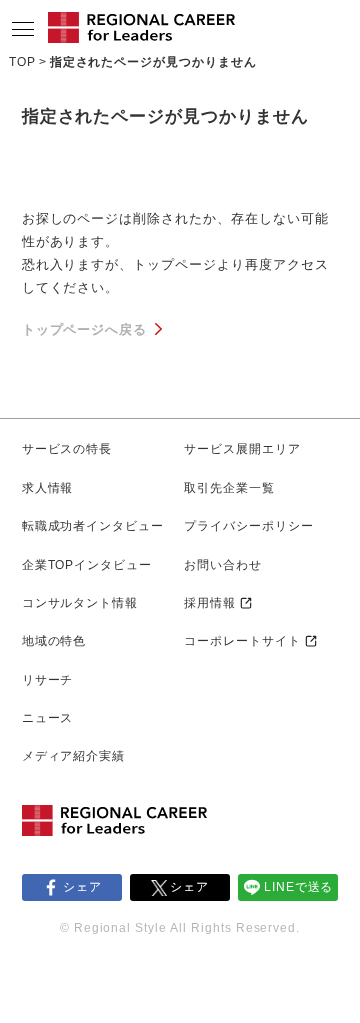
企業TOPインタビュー (87, 565)
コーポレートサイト (242, 641)
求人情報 (48, 488)
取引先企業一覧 (229, 488)
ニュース (48, 718)
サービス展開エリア (242, 449)
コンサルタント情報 (80, 603)
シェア (82, 887)
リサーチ (48, 680)
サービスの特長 (67, 449)
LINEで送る (299, 887)
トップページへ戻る (85, 329)
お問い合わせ (223, 565)
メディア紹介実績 (74, 756)
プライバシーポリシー (249, 526)
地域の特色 (54, 641)
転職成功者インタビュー (93, 526)
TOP (22, 62)
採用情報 (210, 603)
